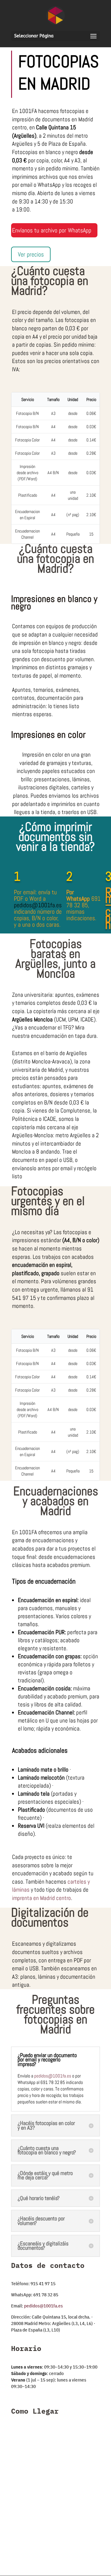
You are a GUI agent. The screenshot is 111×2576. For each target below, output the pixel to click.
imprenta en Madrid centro (41, 1898)
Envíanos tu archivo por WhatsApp (52, 230)
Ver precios (31, 254)
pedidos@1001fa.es (53, 2076)
